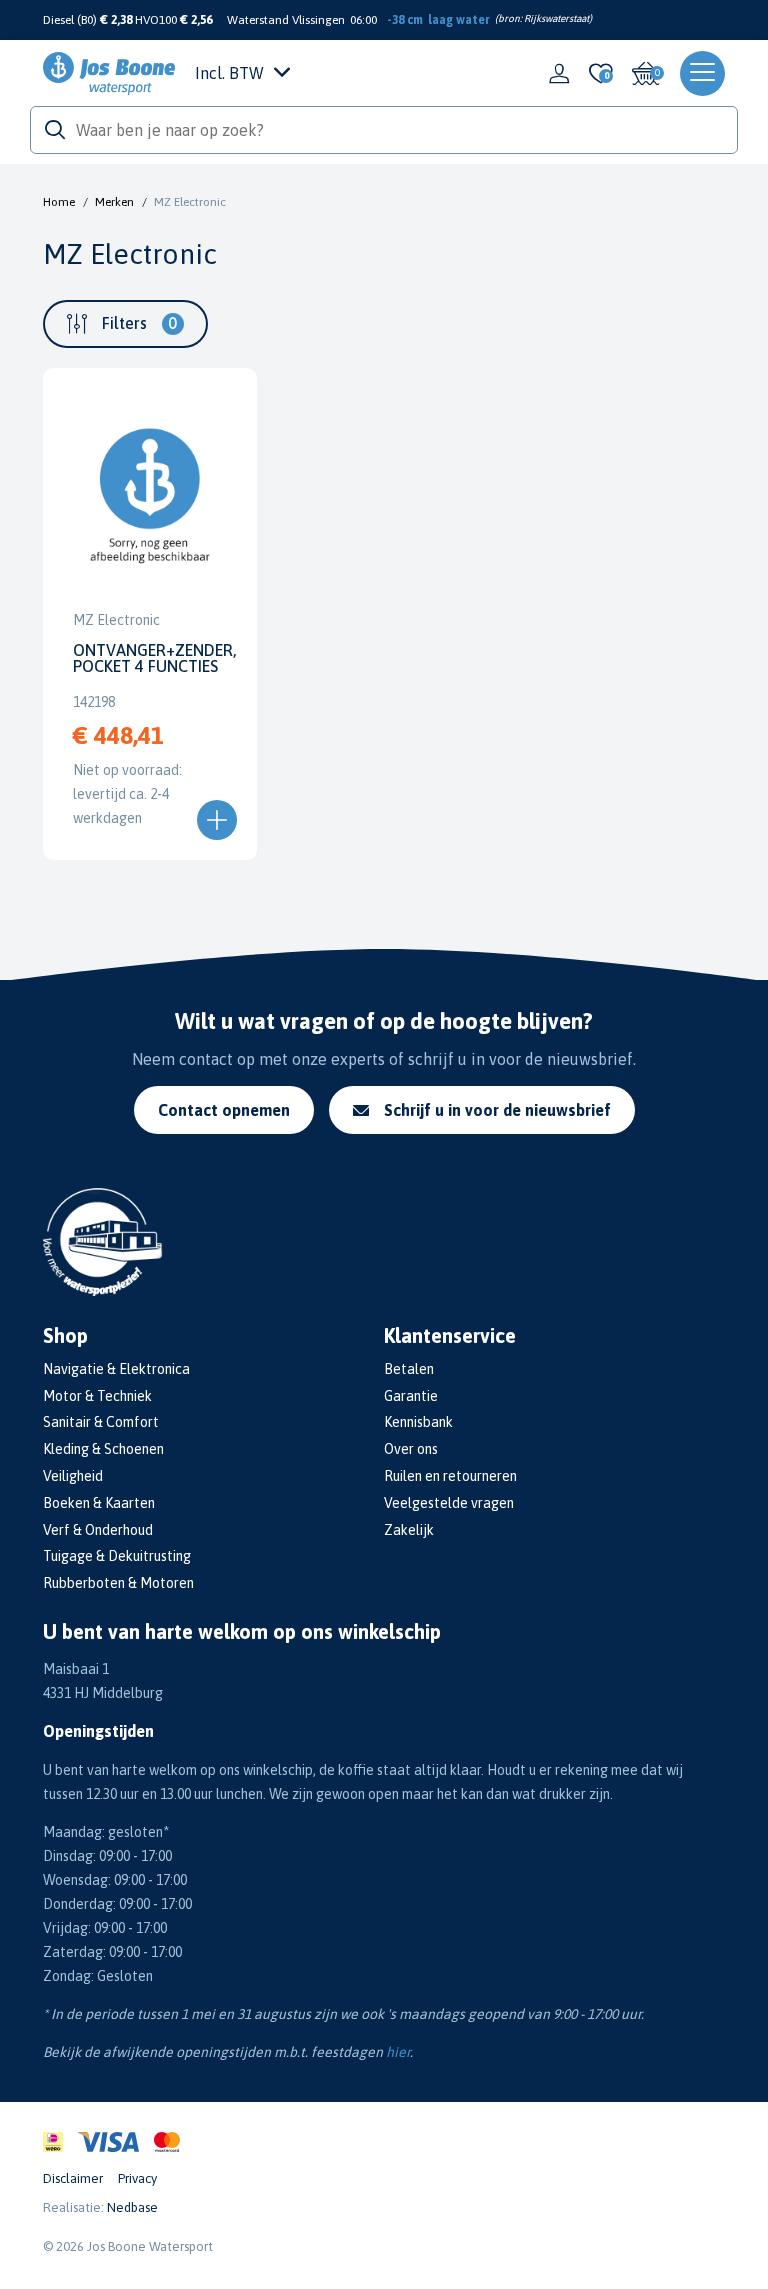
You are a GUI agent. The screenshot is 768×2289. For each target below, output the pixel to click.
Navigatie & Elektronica (116, 1369)
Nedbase (132, 2207)
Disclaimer (73, 2178)
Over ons (411, 1449)
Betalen (409, 1369)
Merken (114, 202)
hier (398, 2052)
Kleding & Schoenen (103, 1449)
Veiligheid (73, 1476)
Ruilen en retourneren (450, 1476)
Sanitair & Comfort (101, 1422)
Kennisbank (418, 1422)
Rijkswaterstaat (556, 18)
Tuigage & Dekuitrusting (117, 1556)
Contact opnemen (224, 1110)
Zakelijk (409, 1530)
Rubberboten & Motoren (118, 1583)
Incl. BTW (229, 73)
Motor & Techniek (97, 1396)
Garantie (411, 1396)
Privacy (137, 2178)
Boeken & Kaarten (99, 1503)
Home (59, 202)
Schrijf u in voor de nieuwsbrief (497, 1110)
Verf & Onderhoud (98, 1530)
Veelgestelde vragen (449, 1503)
